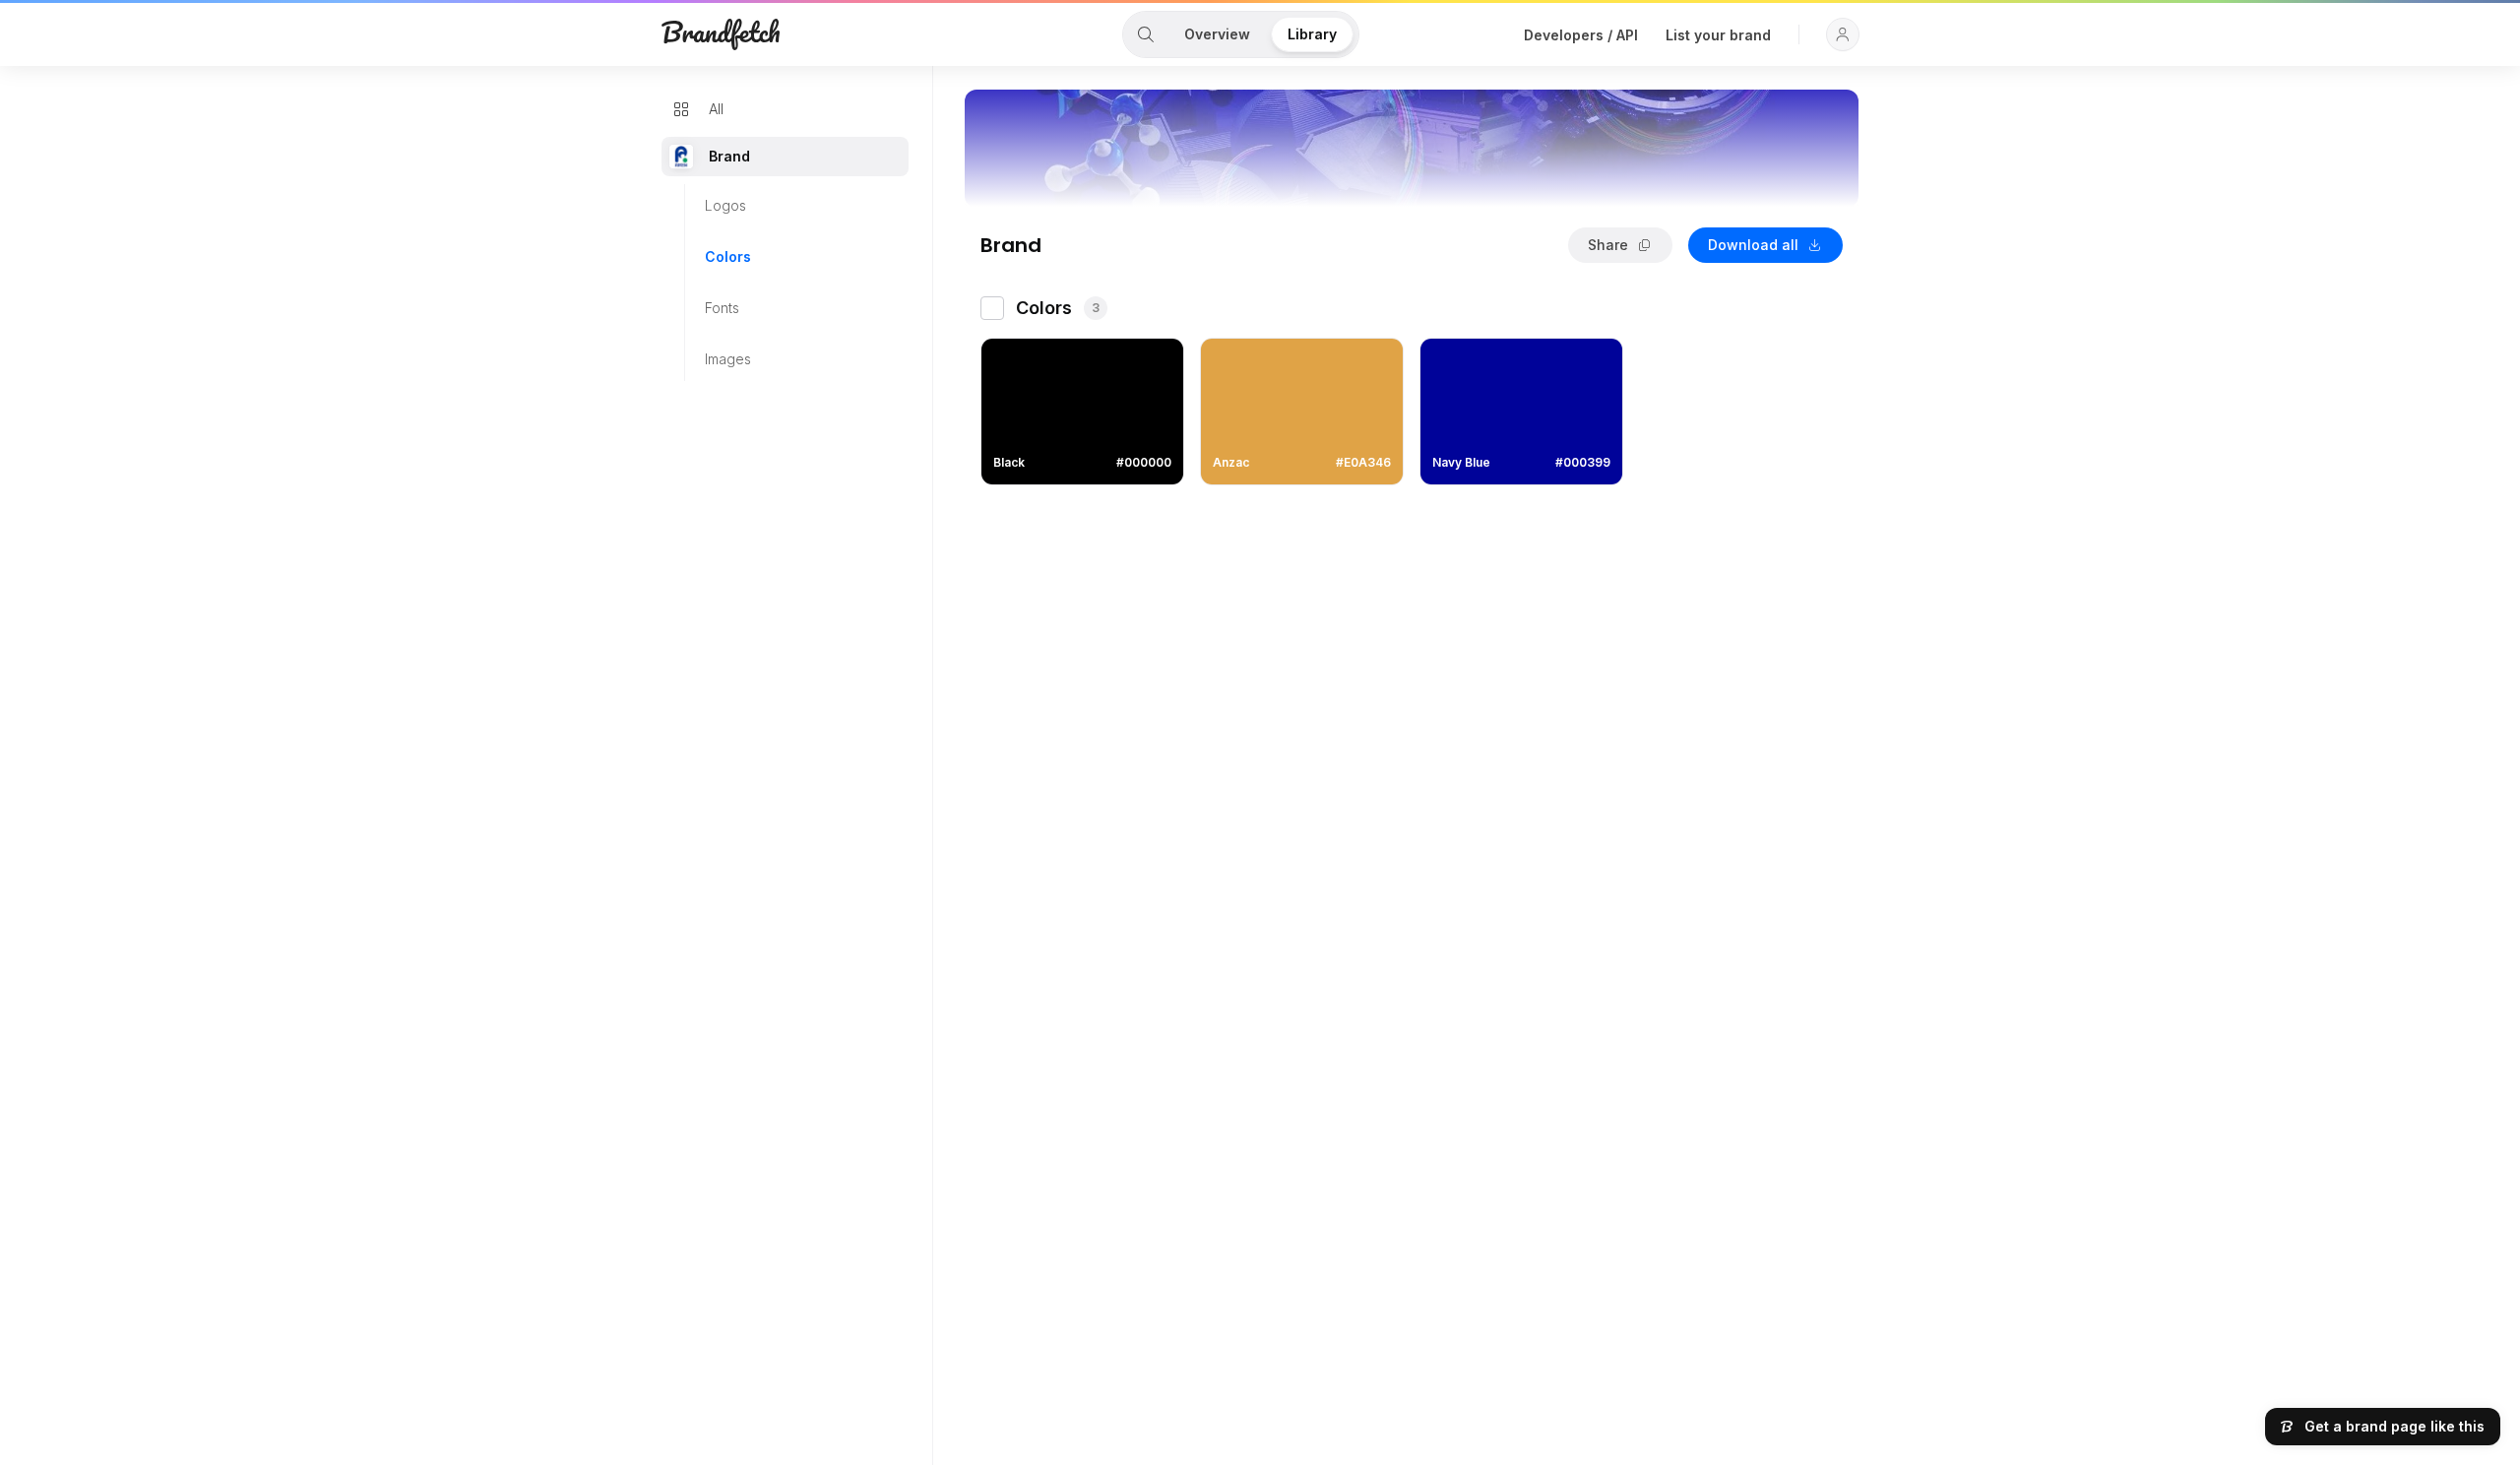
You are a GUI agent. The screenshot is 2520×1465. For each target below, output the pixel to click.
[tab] (1146, 34)
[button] (1843, 34)
